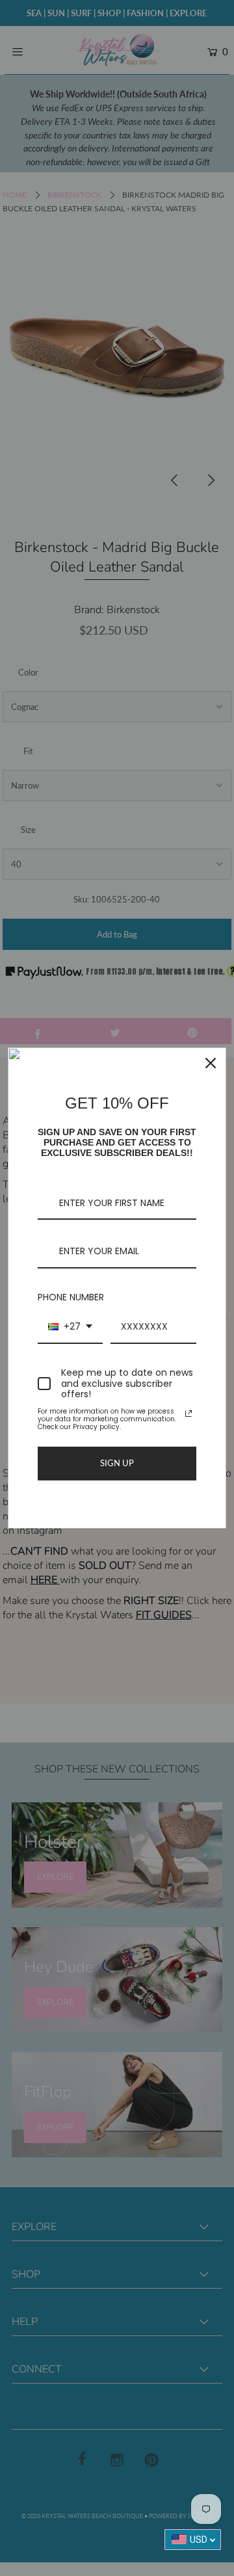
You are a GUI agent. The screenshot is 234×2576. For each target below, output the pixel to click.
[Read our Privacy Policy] (188, 1413)
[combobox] (70, 1327)
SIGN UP (117, 1463)
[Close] (211, 1063)
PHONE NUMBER (71, 1297)
